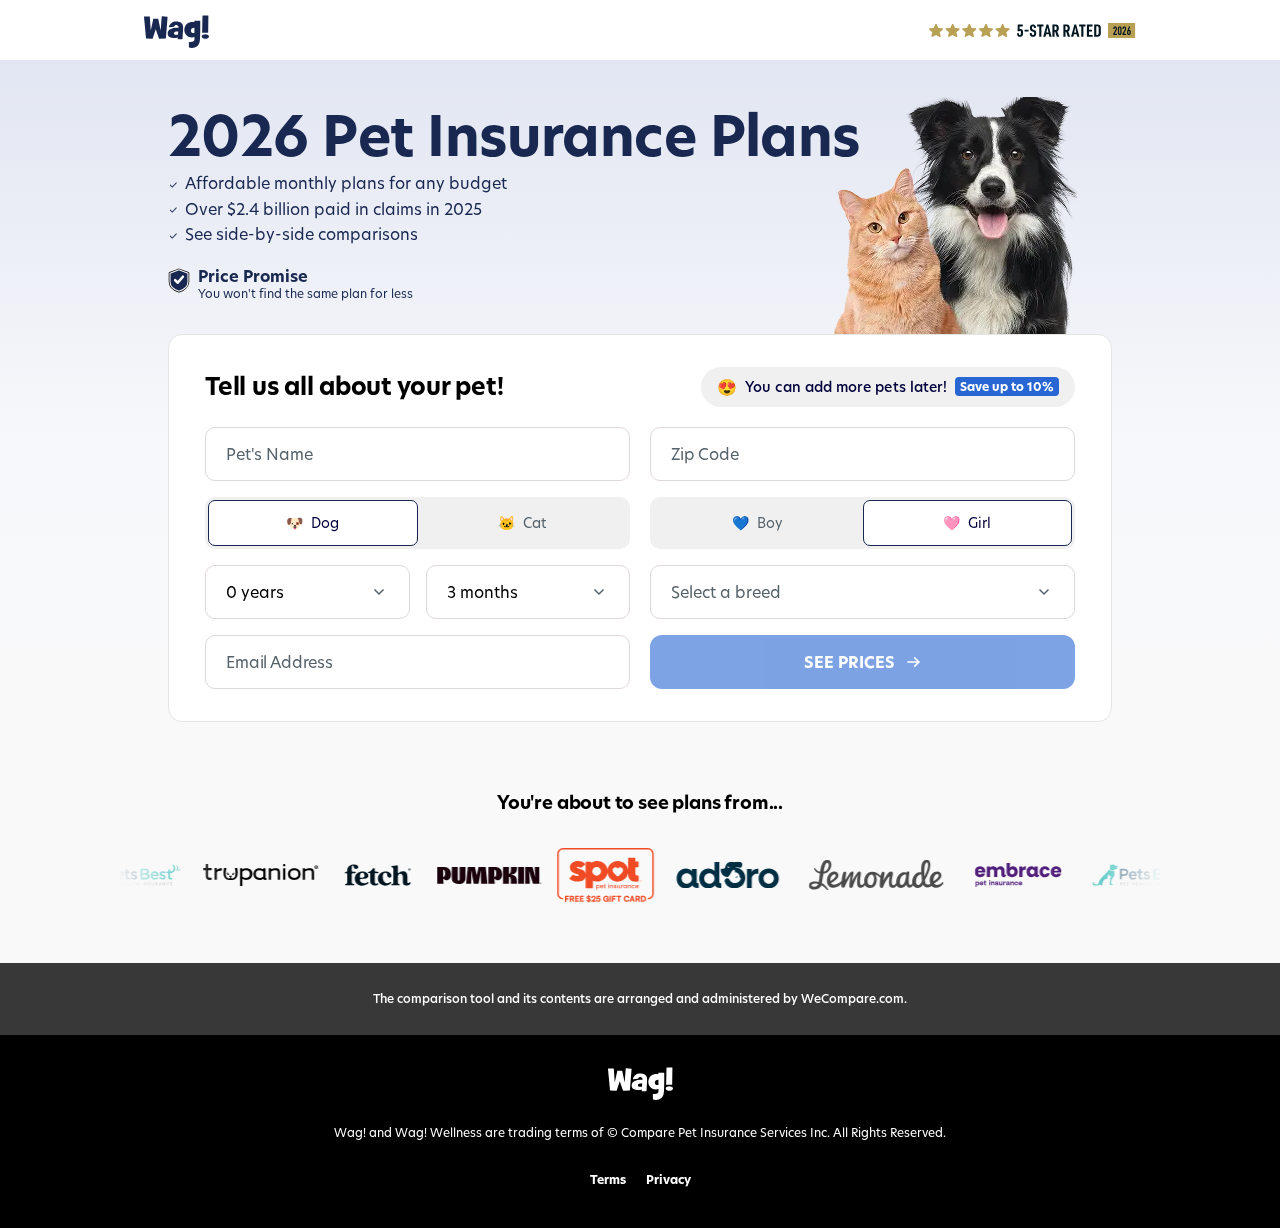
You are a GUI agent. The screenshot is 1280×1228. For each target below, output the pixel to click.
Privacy (668, 1180)
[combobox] (673, 592)
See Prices (849, 662)
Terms (608, 1180)
